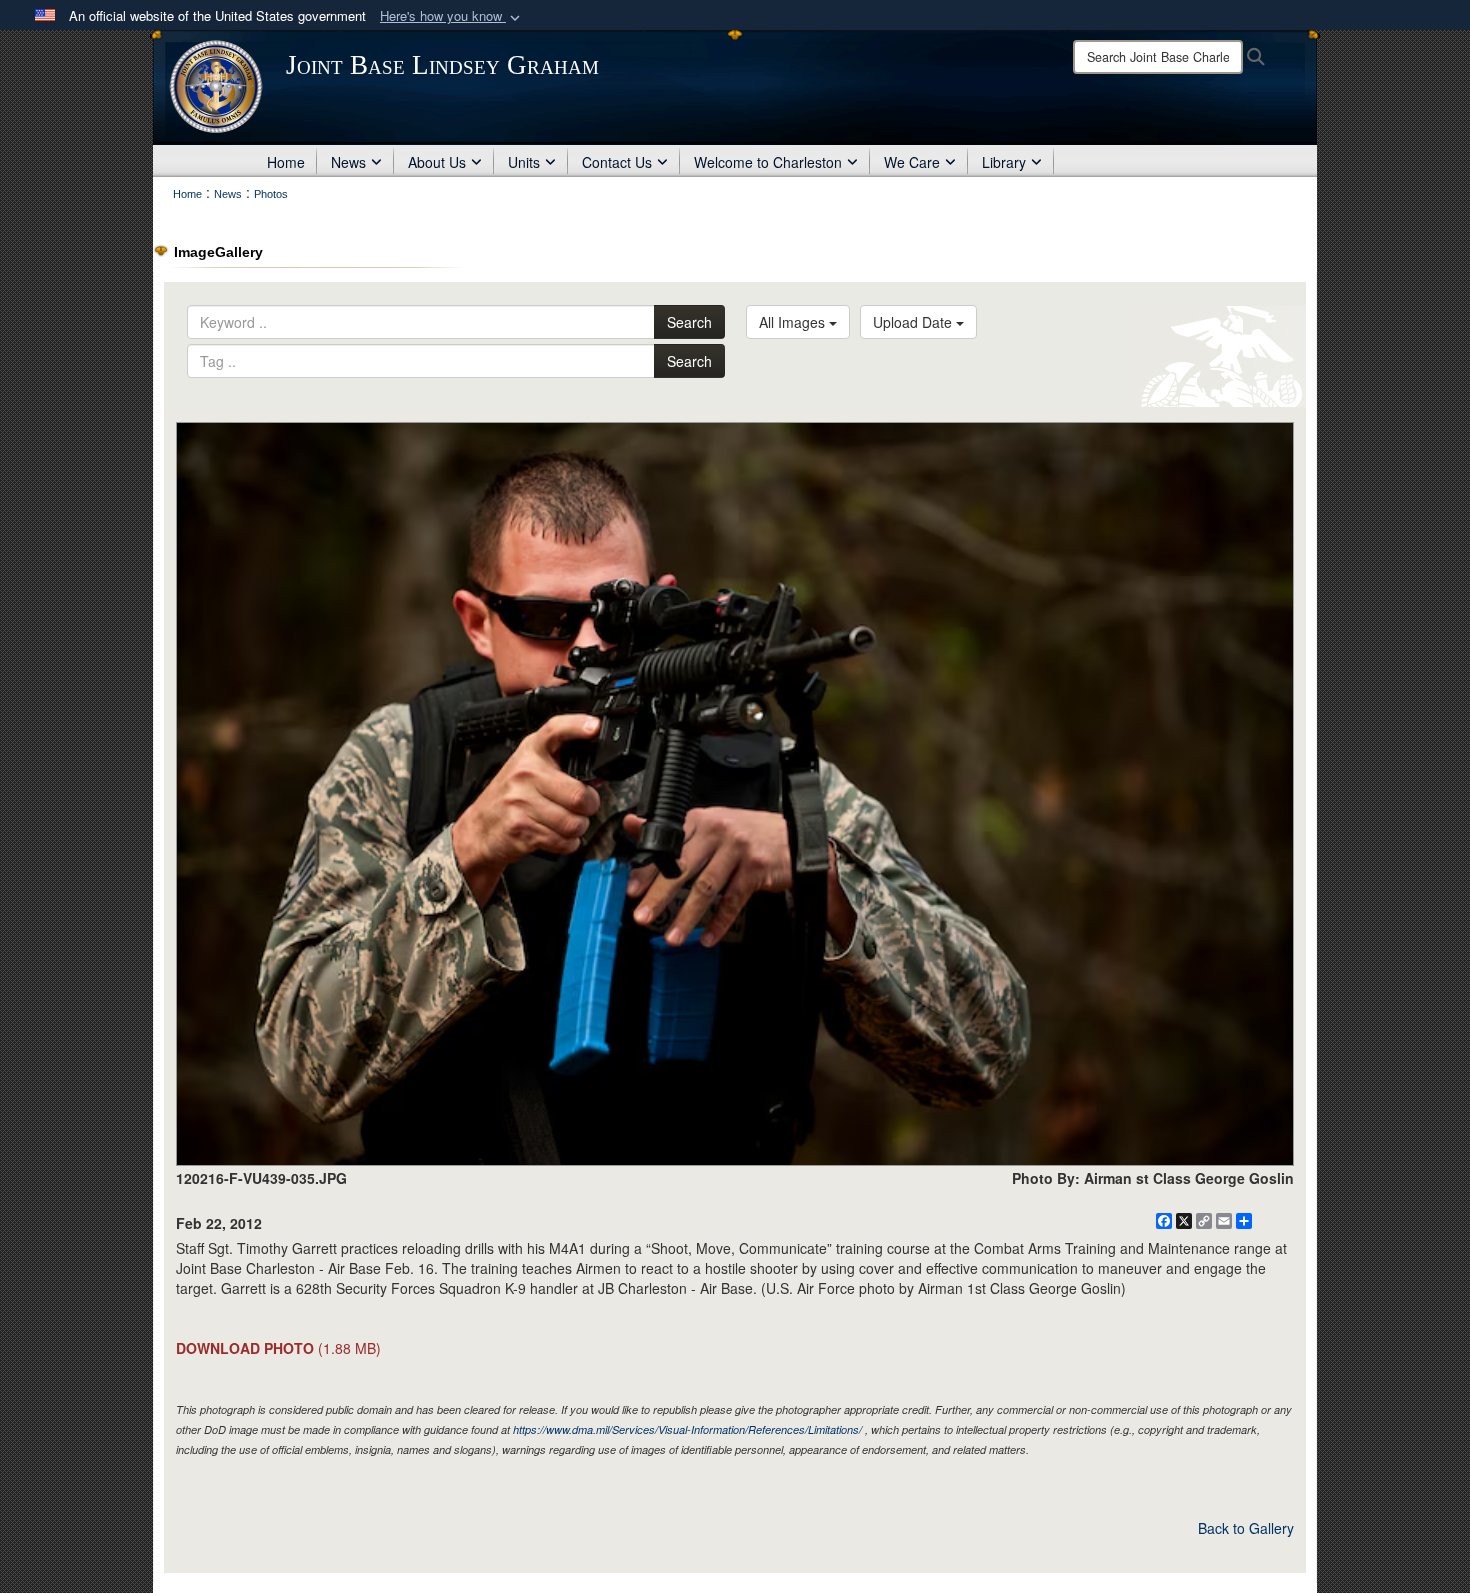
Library (1004, 162)
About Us (437, 162)
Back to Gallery (1246, 1528)
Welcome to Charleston (768, 162)
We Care (912, 162)
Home (286, 162)
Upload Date (914, 322)
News (348, 162)
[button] (452, 16)
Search (689, 322)
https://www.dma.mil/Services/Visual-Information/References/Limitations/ (687, 1429)
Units (524, 162)
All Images (794, 322)
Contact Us (617, 162)
